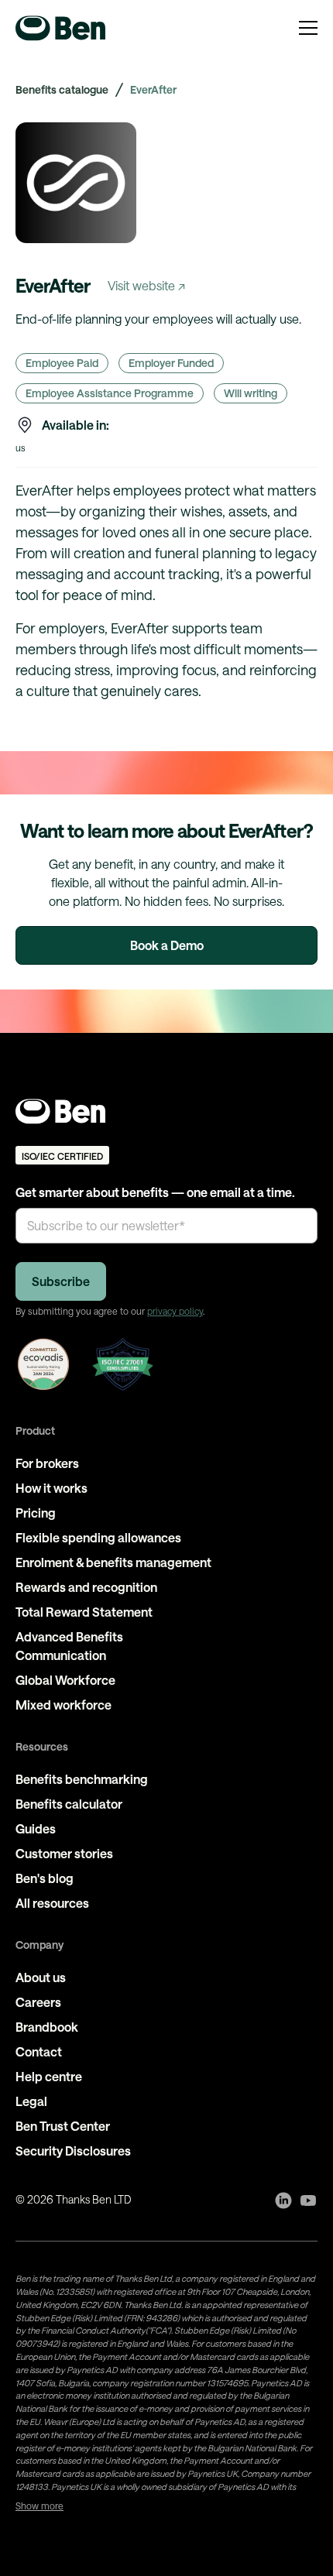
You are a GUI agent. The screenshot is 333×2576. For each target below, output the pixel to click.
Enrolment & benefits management (113, 1562)
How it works (51, 1488)
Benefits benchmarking (82, 1779)
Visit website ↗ (146, 285)
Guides (36, 1828)
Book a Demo (167, 945)
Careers (38, 2002)
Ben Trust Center (63, 2126)
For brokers (47, 1463)
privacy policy (175, 1311)
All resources (52, 1903)
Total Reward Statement (84, 1612)
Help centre (49, 2076)
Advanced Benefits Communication (69, 1646)
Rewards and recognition (86, 1587)
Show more (39, 2506)
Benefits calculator (69, 1804)
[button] (308, 28)
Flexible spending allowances (98, 1537)
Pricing (36, 1513)
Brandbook (47, 2027)
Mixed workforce (64, 1705)
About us (41, 1977)
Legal (31, 2101)
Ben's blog (45, 1878)
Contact (39, 2051)
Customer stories (64, 1853)
